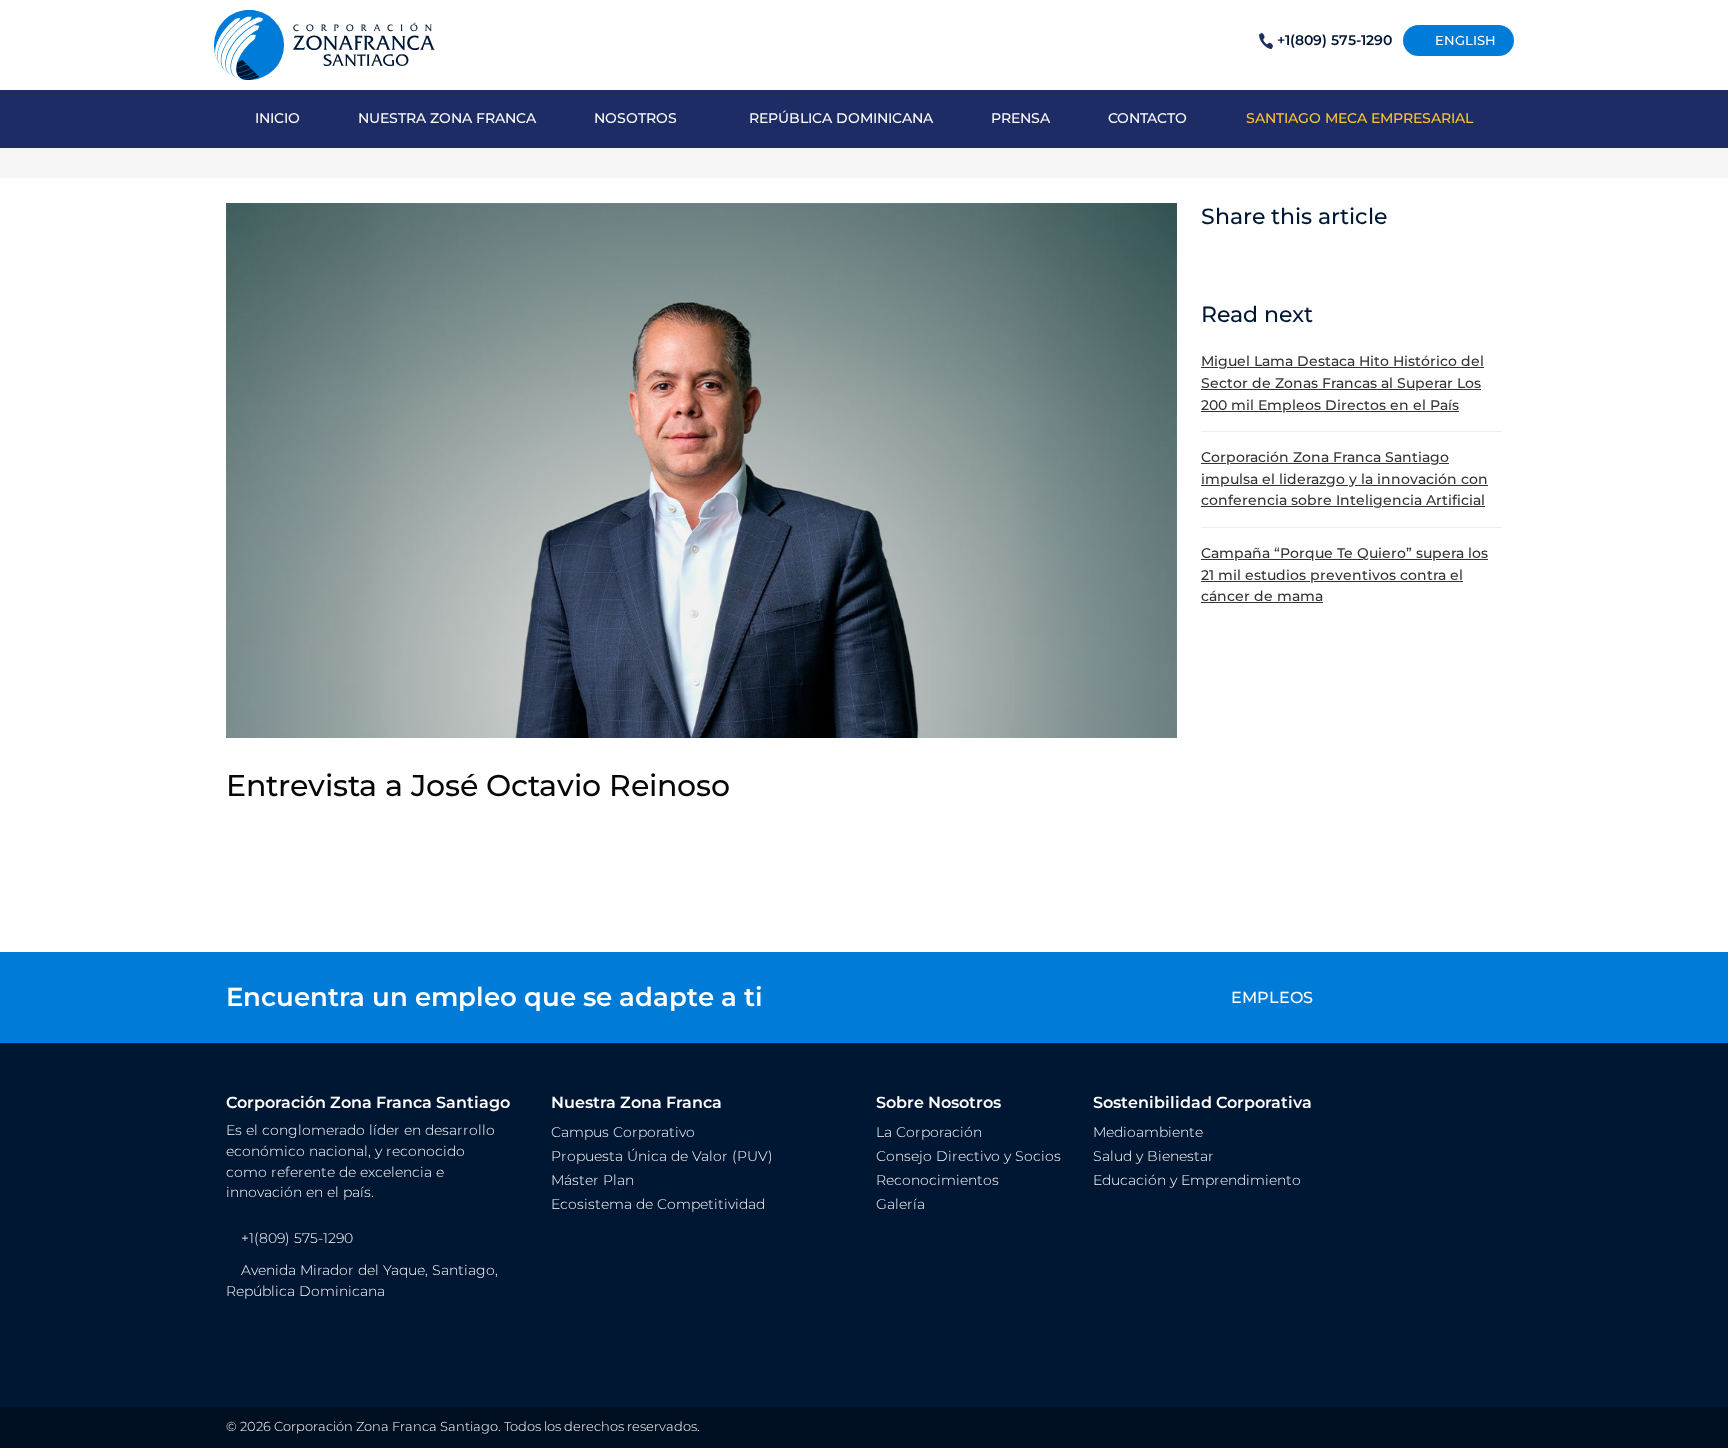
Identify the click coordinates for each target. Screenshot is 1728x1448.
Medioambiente (1148, 1132)
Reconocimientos (937, 1180)
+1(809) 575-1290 (1334, 40)
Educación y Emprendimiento (1197, 1180)
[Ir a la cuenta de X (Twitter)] (285, 1344)
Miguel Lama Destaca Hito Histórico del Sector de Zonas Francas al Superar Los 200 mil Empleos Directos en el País (1342, 382)
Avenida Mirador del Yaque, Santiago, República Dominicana (362, 1281)
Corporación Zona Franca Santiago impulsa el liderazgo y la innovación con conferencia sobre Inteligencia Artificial (1344, 478)
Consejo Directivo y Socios (968, 1156)
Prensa (1020, 118)
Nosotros (635, 118)
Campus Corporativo (623, 1132)
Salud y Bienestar (1153, 1156)
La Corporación (929, 1132)
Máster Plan (592, 1180)
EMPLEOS (1272, 997)
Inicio (277, 118)
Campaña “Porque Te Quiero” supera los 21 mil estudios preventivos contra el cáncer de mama (1344, 574)
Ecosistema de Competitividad (658, 1204)
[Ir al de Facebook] (239, 1344)
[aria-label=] (324, 43)
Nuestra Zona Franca (447, 118)
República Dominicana (841, 118)
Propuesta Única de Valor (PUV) (662, 1156)
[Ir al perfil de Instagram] (266, 1344)
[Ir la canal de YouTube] (329, 1344)
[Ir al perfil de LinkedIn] (304, 1344)
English (1463, 40)
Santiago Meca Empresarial (1359, 118)
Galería (900, 1204)
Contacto (1147, 118)
